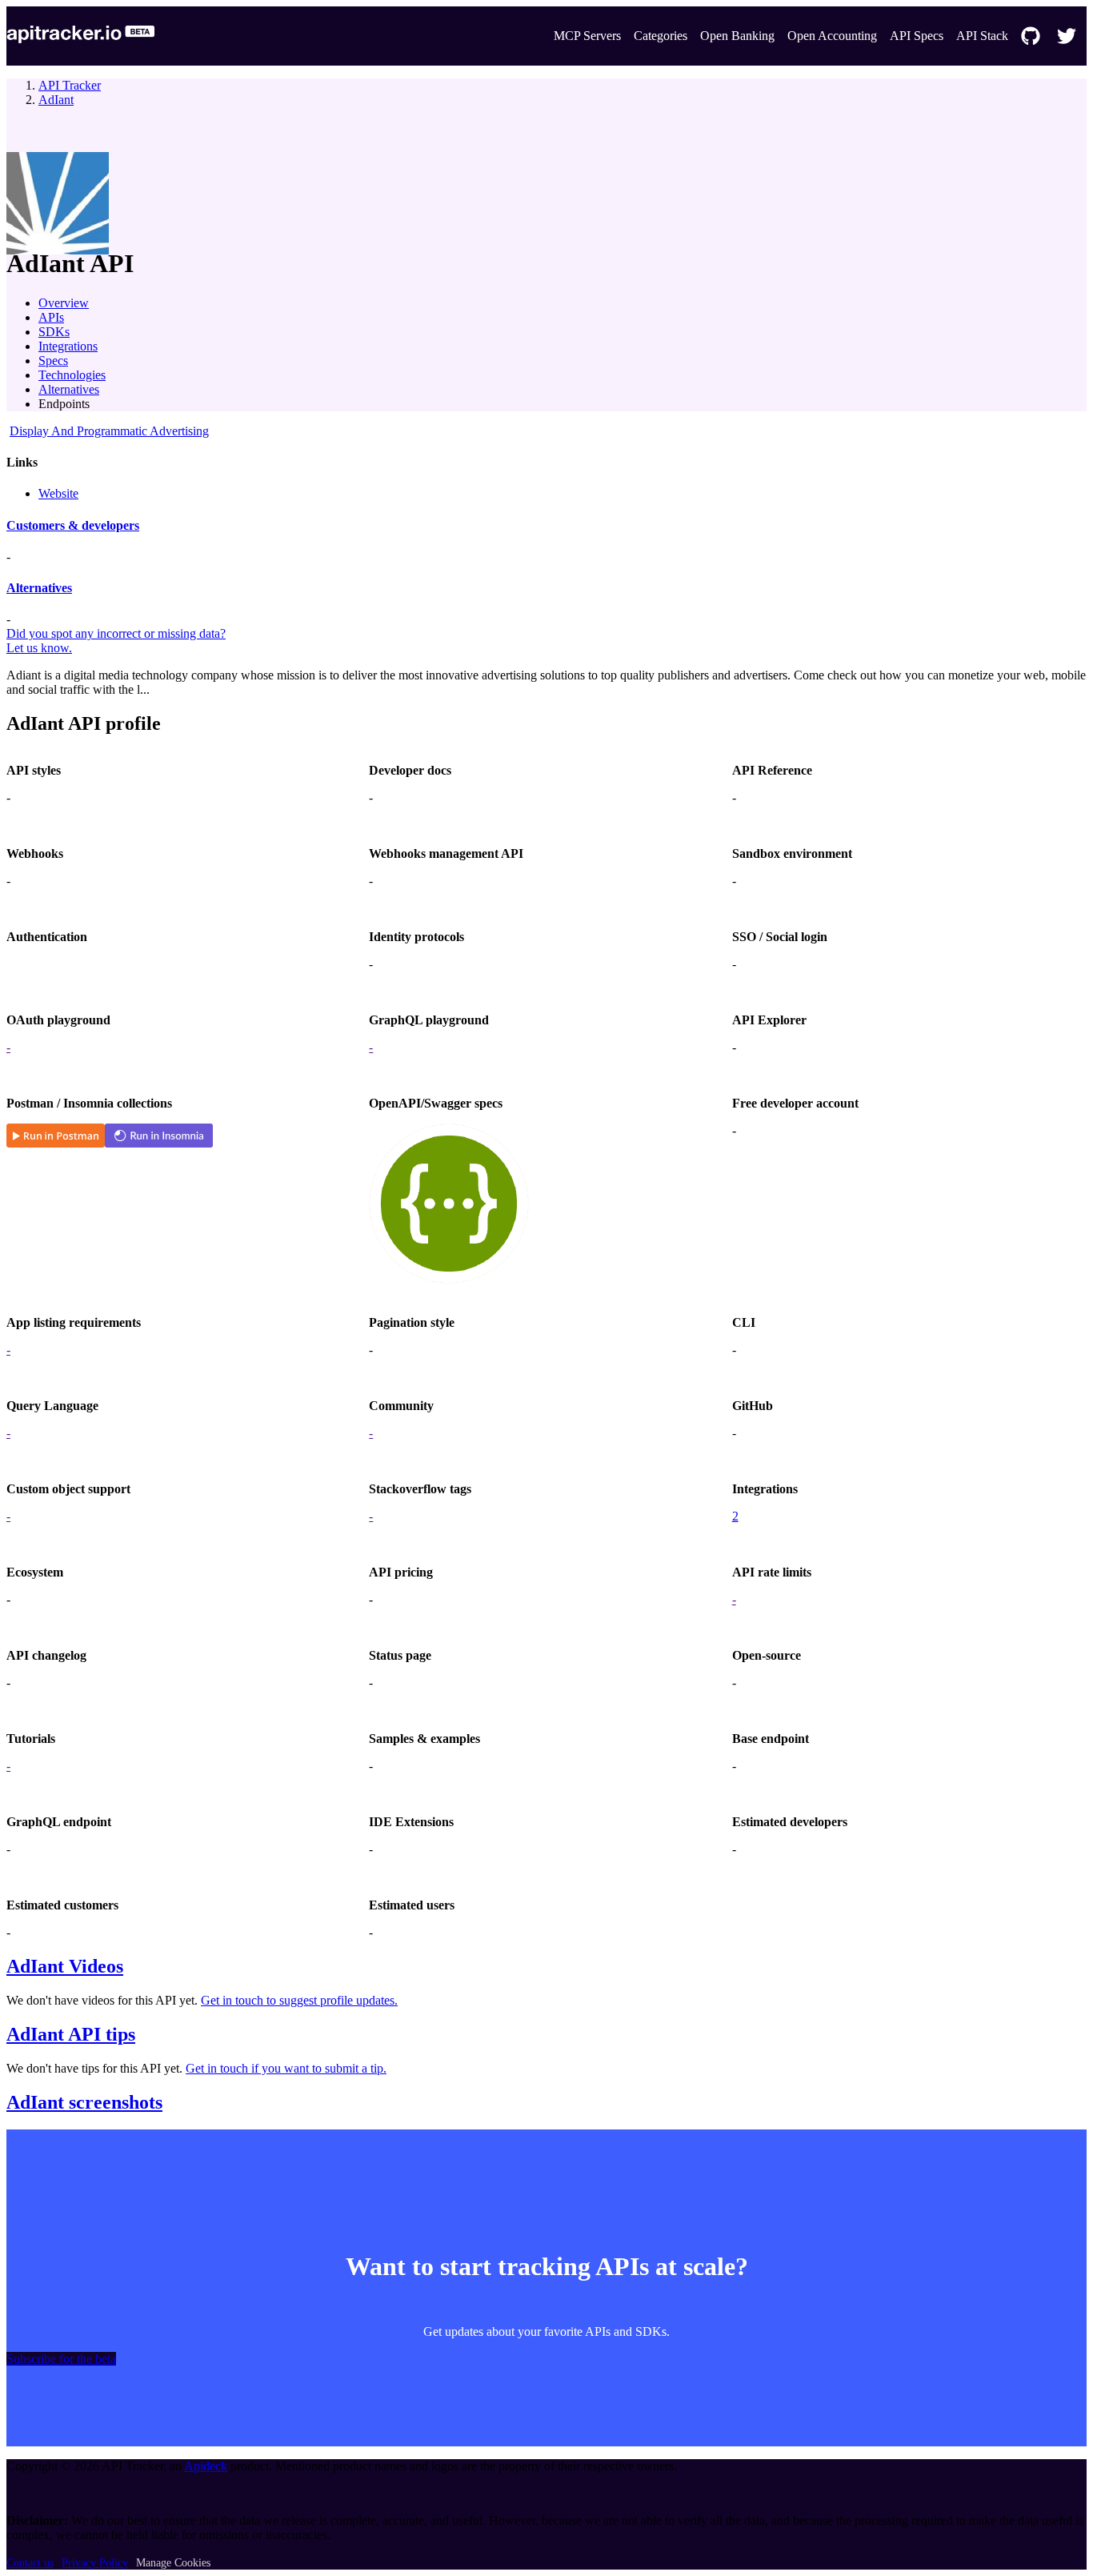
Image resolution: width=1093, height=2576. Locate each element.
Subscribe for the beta (61, 2359)
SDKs (54, 332)
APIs (51, 317)
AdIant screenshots (84, 2102)
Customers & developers (73, 525)
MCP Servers (587, 36)
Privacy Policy (95, 2563)
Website (58, 493)
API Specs (917, 36)
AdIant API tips (71, 2034)
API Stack (982, 36)
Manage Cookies (173, 2563)
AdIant (56, 100)
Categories (661, 36)
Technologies (72, 375)
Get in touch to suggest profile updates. (299, 2000)
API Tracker (70, 85)
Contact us (30, 2563)
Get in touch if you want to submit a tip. (286, 2068)
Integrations (68, 346)
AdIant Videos (65, 1966)
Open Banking (737, 36)
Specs (53, 361)
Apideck (206, 2466)
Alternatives (69, 389)
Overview (64, 303)
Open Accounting (832, 36)
